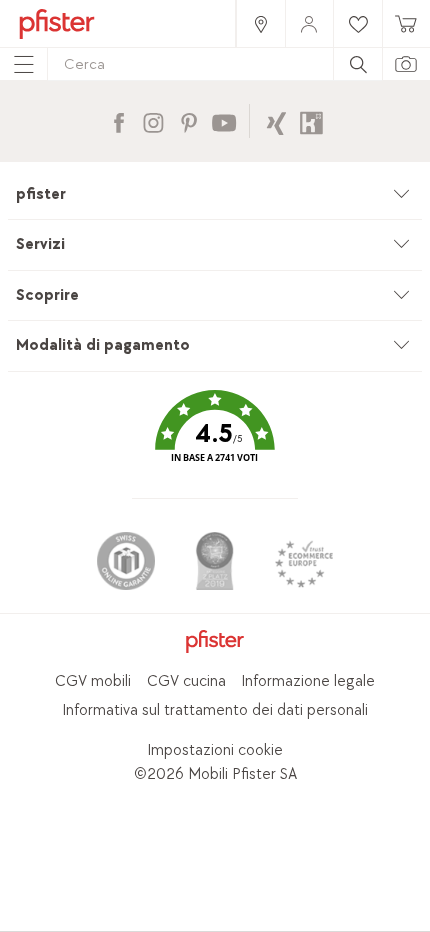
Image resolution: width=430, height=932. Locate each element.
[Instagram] (153, 120)
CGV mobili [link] (93, 681)
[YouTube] (223, 120)
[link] (260, 23)
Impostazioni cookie (215, 750)
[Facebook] (118, 120)
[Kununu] (311, 120)
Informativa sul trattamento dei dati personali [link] (215, 710)
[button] (215, 440)
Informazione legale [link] (308, 681)
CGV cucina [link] (186, 681)
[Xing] (276, 120)
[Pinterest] (188, 120)
